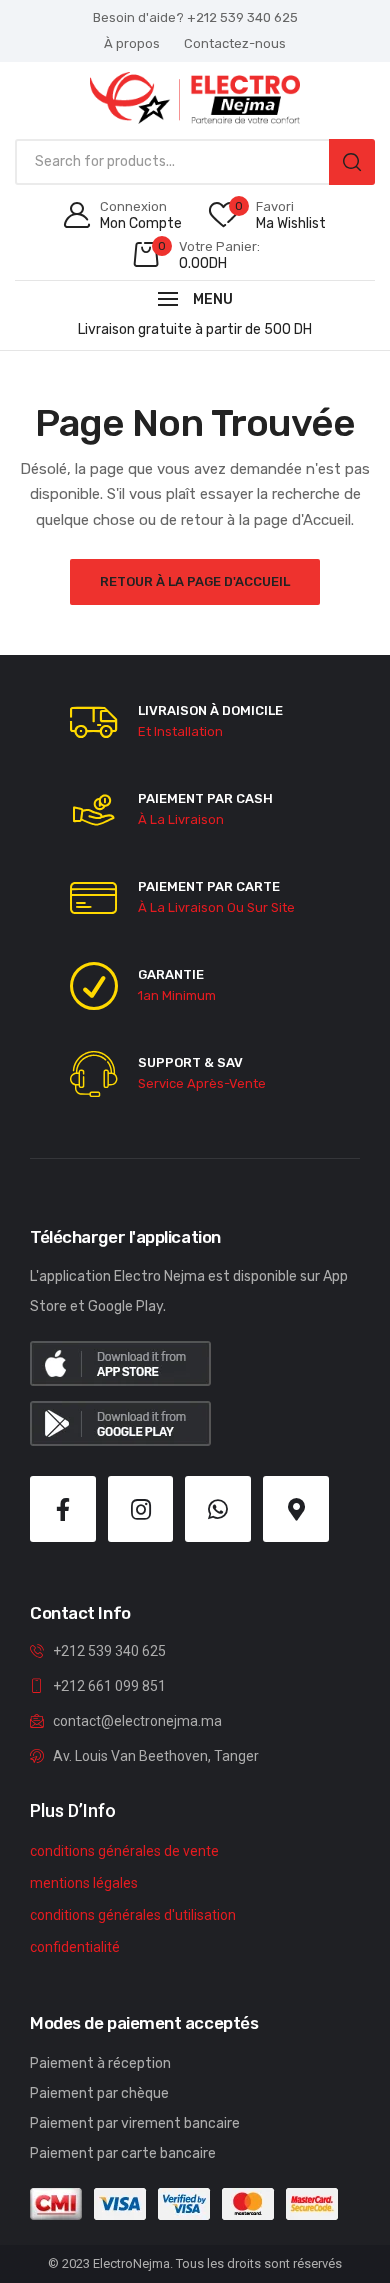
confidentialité (75, 1947)
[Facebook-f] (63, 1509)
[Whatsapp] (218, 1509)
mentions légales (84, 1883)
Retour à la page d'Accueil (195, 581)
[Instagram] (141, 1509)
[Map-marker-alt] (296, 1509)
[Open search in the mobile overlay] (195, 162)
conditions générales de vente (124, 1851)
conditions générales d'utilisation (133, 1915)
